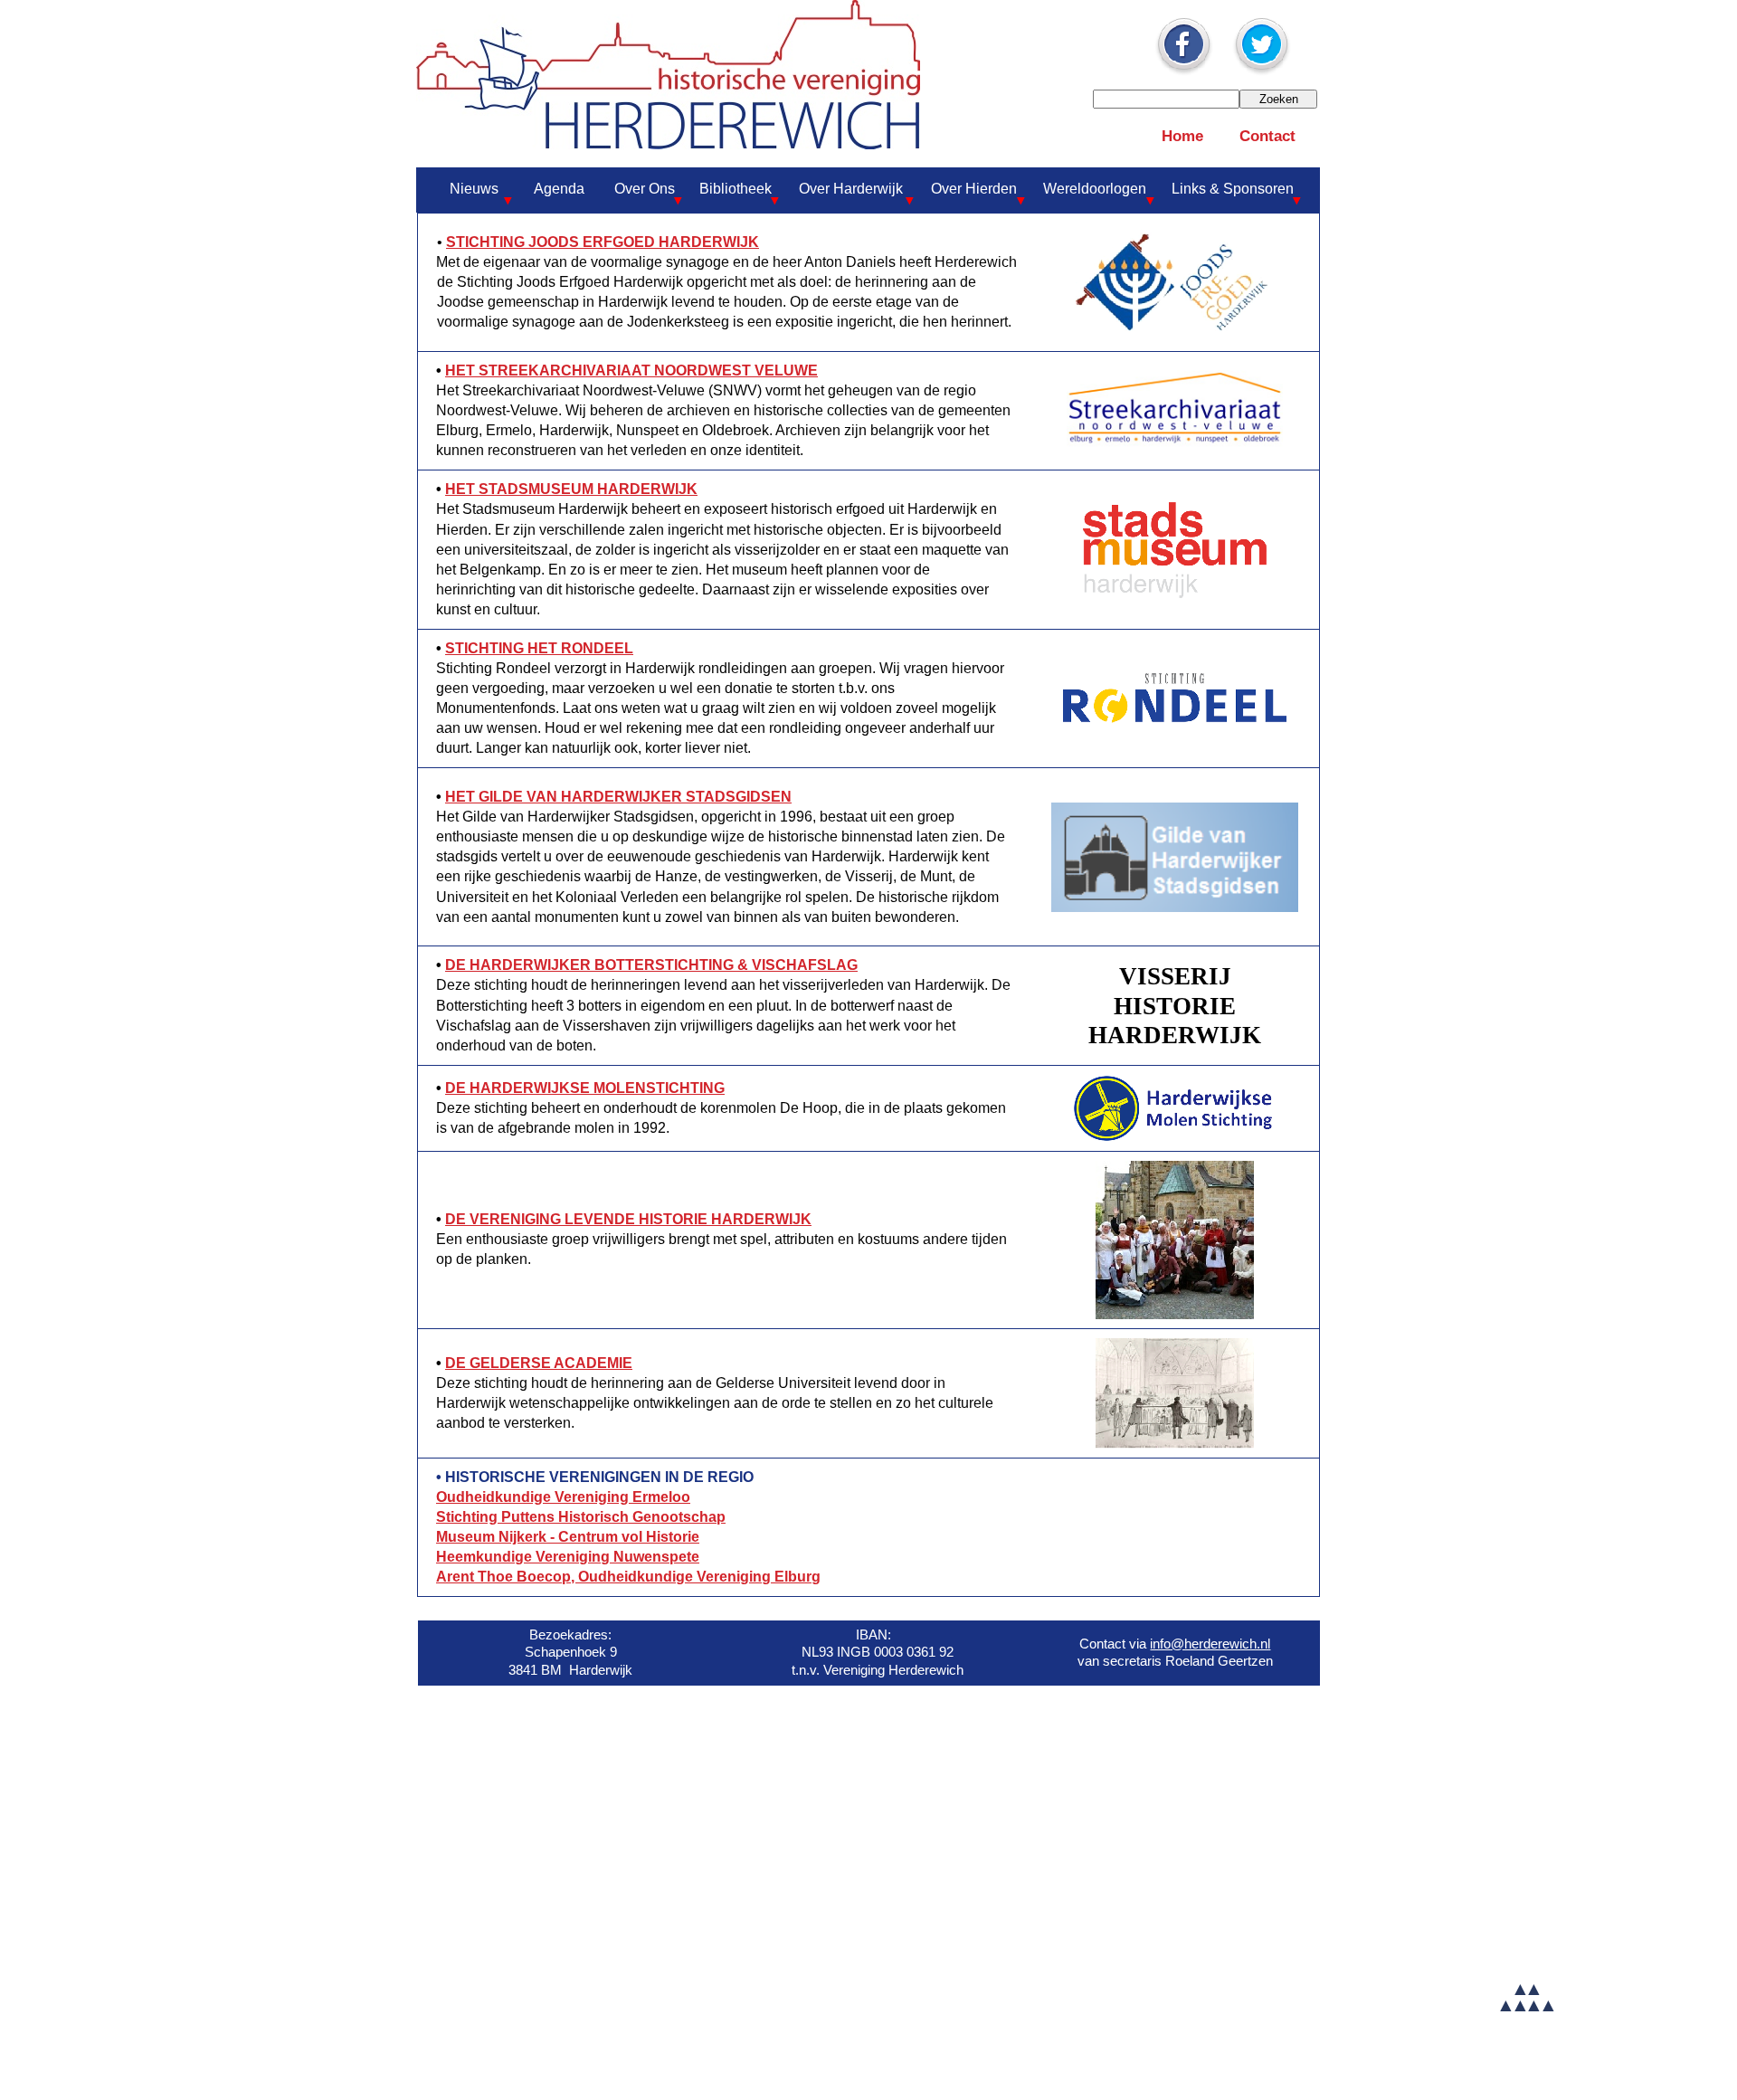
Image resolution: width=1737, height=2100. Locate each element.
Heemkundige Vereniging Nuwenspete (568, 1557)
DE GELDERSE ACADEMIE (539, 1363)
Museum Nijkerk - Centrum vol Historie (568, 1537)
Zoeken (1279, 99)
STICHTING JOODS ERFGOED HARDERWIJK (603, 242)
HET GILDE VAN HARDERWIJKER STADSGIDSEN (618, 797)
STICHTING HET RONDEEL (539, 648)
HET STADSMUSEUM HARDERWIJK (571, 489)
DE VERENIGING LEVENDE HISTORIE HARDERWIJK (628, 1219)
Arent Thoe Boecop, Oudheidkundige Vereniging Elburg (628, 1577)
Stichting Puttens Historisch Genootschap (581, 1517)
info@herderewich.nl (1210, 1644)
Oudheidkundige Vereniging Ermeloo (563, 1497)
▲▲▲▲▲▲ (1525, 1996)
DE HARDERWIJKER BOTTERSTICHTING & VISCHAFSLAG (651, 965)
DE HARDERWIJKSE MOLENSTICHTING (585, 1088)
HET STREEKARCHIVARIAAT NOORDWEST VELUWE (631, 371)
